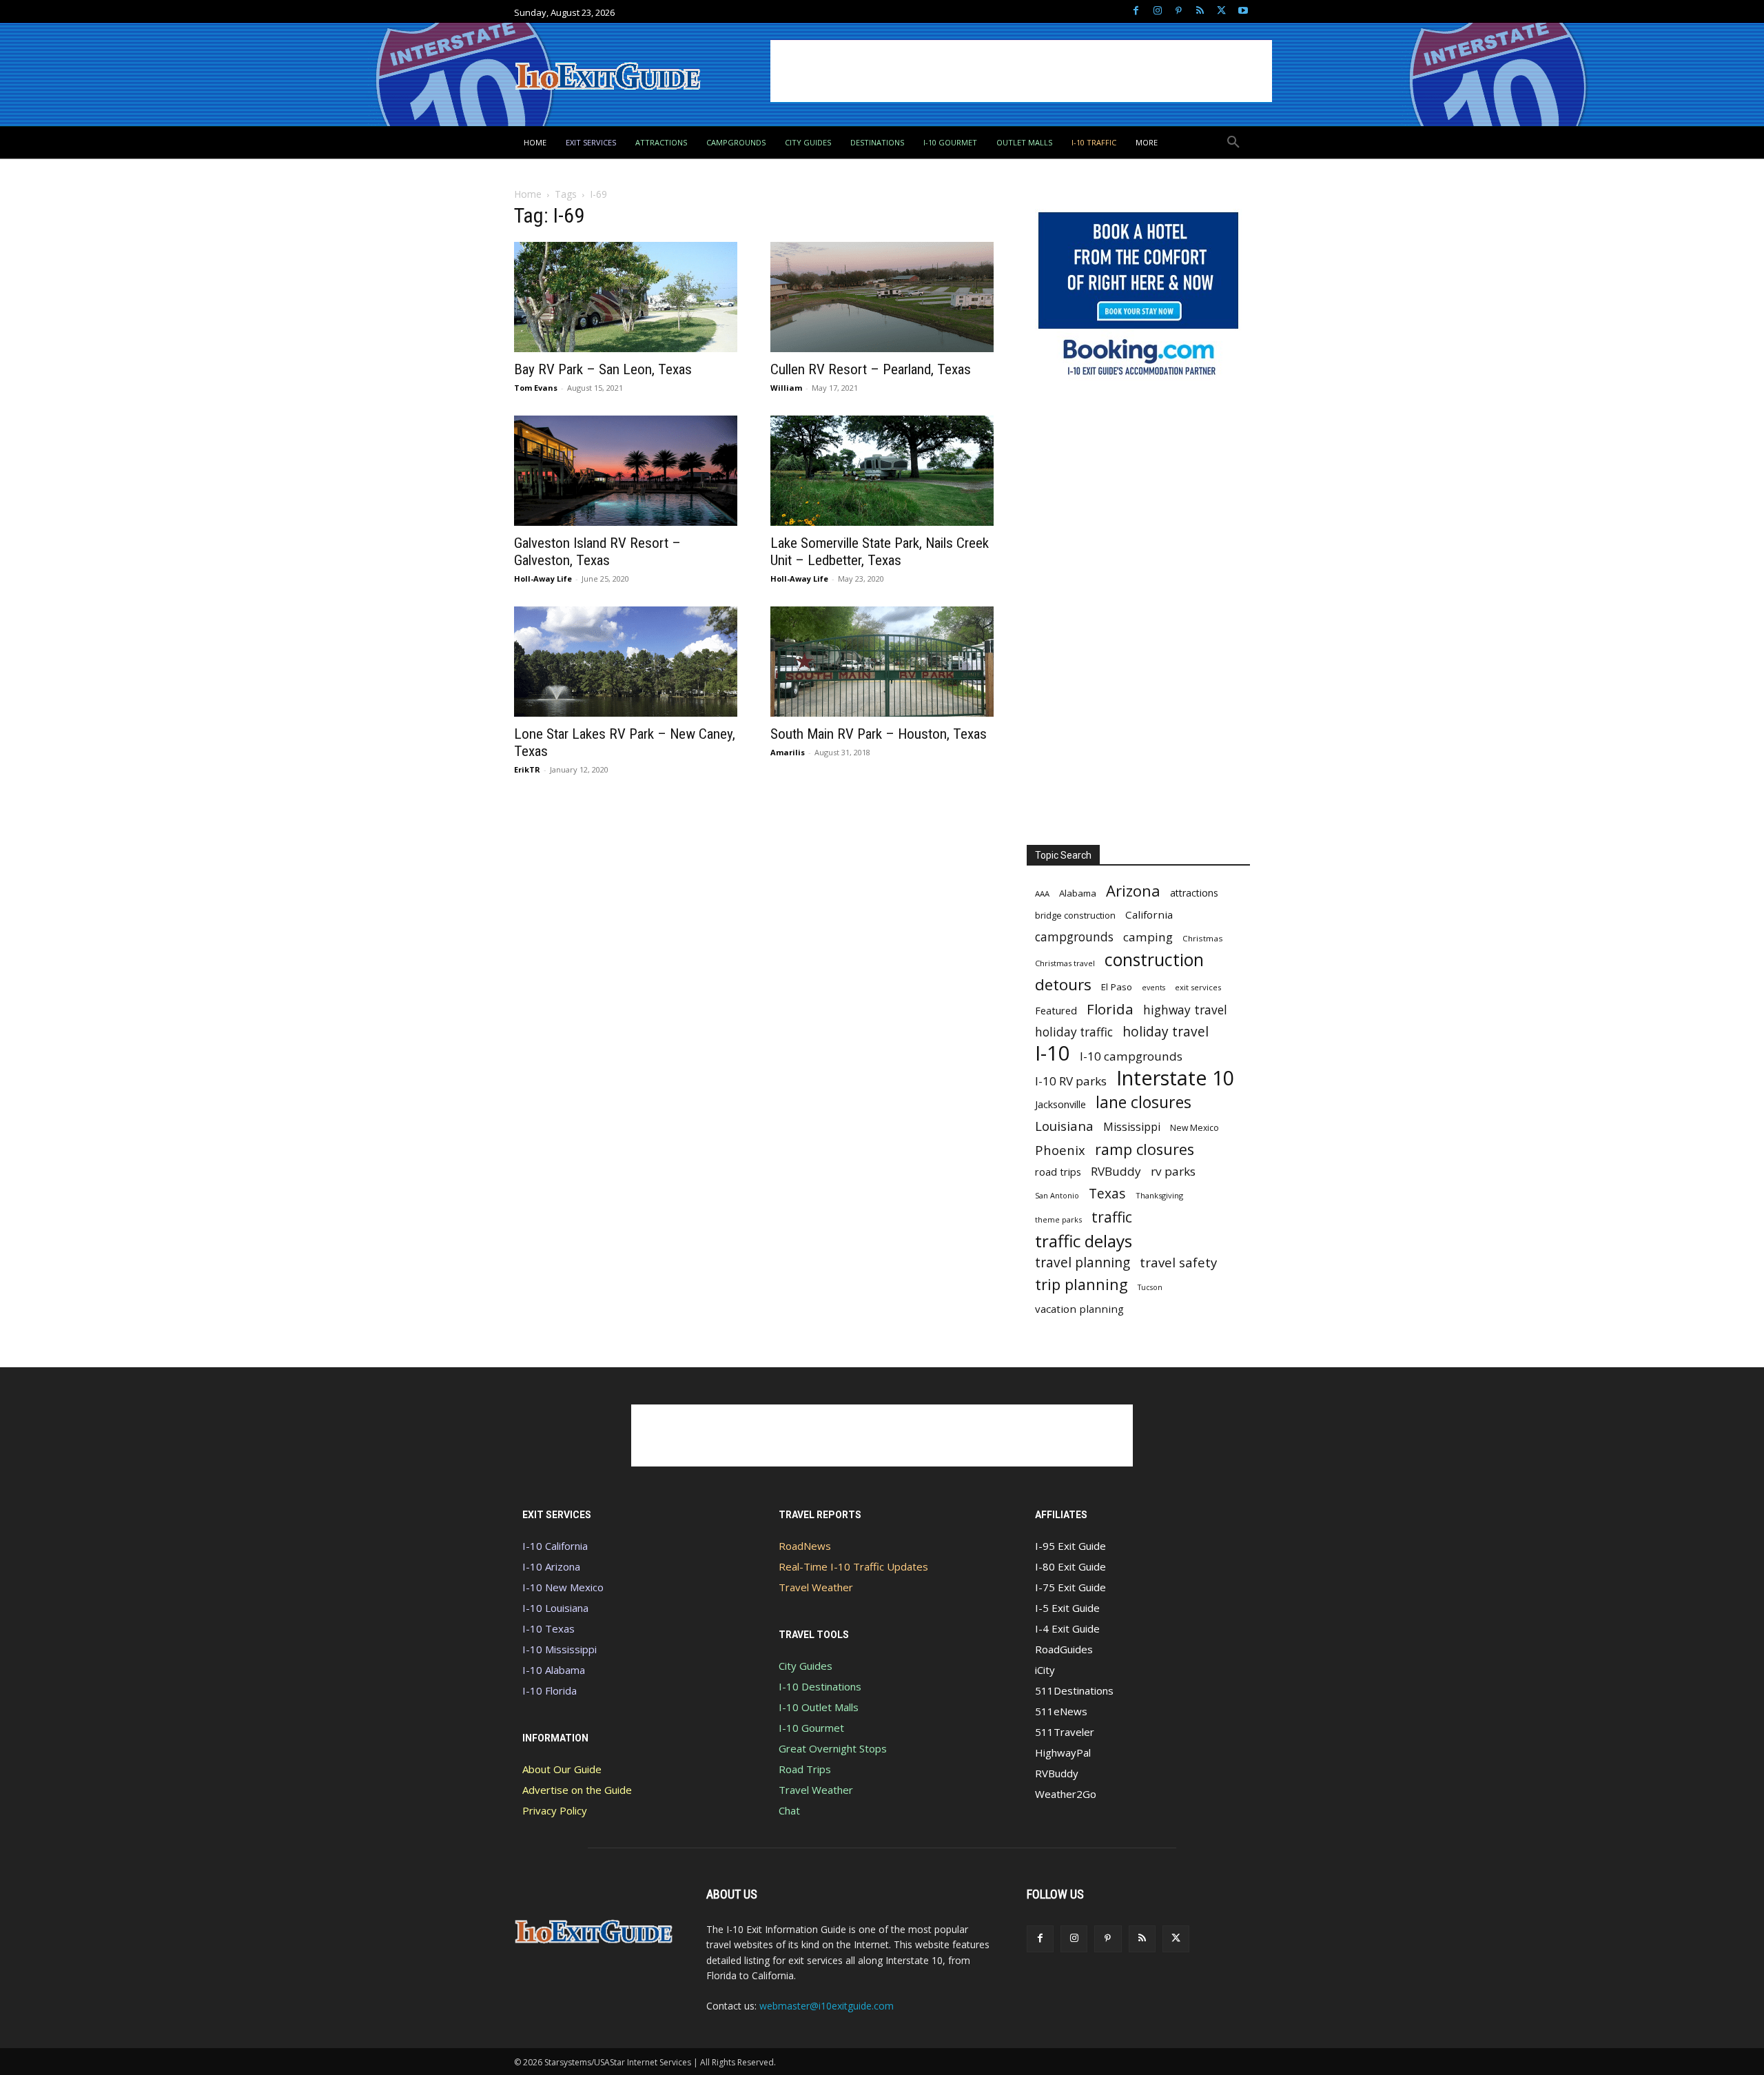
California (1149, 914)
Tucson (1150, 1287)
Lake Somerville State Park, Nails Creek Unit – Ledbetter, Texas (880, 552)
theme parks (1058, 1219)
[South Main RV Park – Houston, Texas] (882, 662)
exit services (1198, 987)
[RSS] (1200, 11)
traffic (1112, 1217)
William (786, 388)
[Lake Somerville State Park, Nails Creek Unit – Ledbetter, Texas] (882, 471)
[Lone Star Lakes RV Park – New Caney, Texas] (626, 662)
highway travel (1185, 1010)
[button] (1233, 143)
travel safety (1178, 1262)
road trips (1058, 1172)
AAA (1042, 893)
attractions (1194, 893)
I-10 (1053, 1053)
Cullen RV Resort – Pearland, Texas (871, 369)
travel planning (1083, 1263)
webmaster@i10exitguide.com (827, 2006)
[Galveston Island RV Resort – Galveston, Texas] (626, 471)
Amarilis (788, 752)
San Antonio (1057, 1195)
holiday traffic (1074, 1032)
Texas (1107, 1193)
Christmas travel (1065, 963)
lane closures (1143, 1102)
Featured (1056, 1010)
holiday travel (1166, 1032)
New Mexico (1194, 1128)
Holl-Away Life (543, 579)
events (1153, 988)
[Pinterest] (1179, 11)
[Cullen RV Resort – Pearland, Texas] (882, 297)
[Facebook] (1136, 11)
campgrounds (1074, 937)
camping (1148, 937)
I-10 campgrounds (1131, 1056)
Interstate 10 (1175, 1077)
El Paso (1117, 987)
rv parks (1173, 1171)
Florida (1110, 1009)
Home (528, 194)
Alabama (1078, 893)
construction (1154, 960)
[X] (1221, 11)
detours (1063, 984)
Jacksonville (1060, 1104)
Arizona (1133, 891)
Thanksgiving (1159, 1195)
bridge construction (1075, 915)
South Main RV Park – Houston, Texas (879, 734)
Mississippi (1132, 1127)
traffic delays (1084, 1241)
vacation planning (1079, 1309)
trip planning (1081, 1284)
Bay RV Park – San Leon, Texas (603, 369)
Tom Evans (536, 388)
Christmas (1203, 938)
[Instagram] (1157, 11)
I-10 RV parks (1071, 1081)
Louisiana (1064, 1126)
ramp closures (1145, 1149)
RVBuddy (1116, 1171)
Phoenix (1060, 1150)
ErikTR (527, 769)
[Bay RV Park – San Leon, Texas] (626, 297)
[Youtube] (1243, 11)
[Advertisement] (1021, 71)
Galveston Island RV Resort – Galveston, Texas (597, 552)
